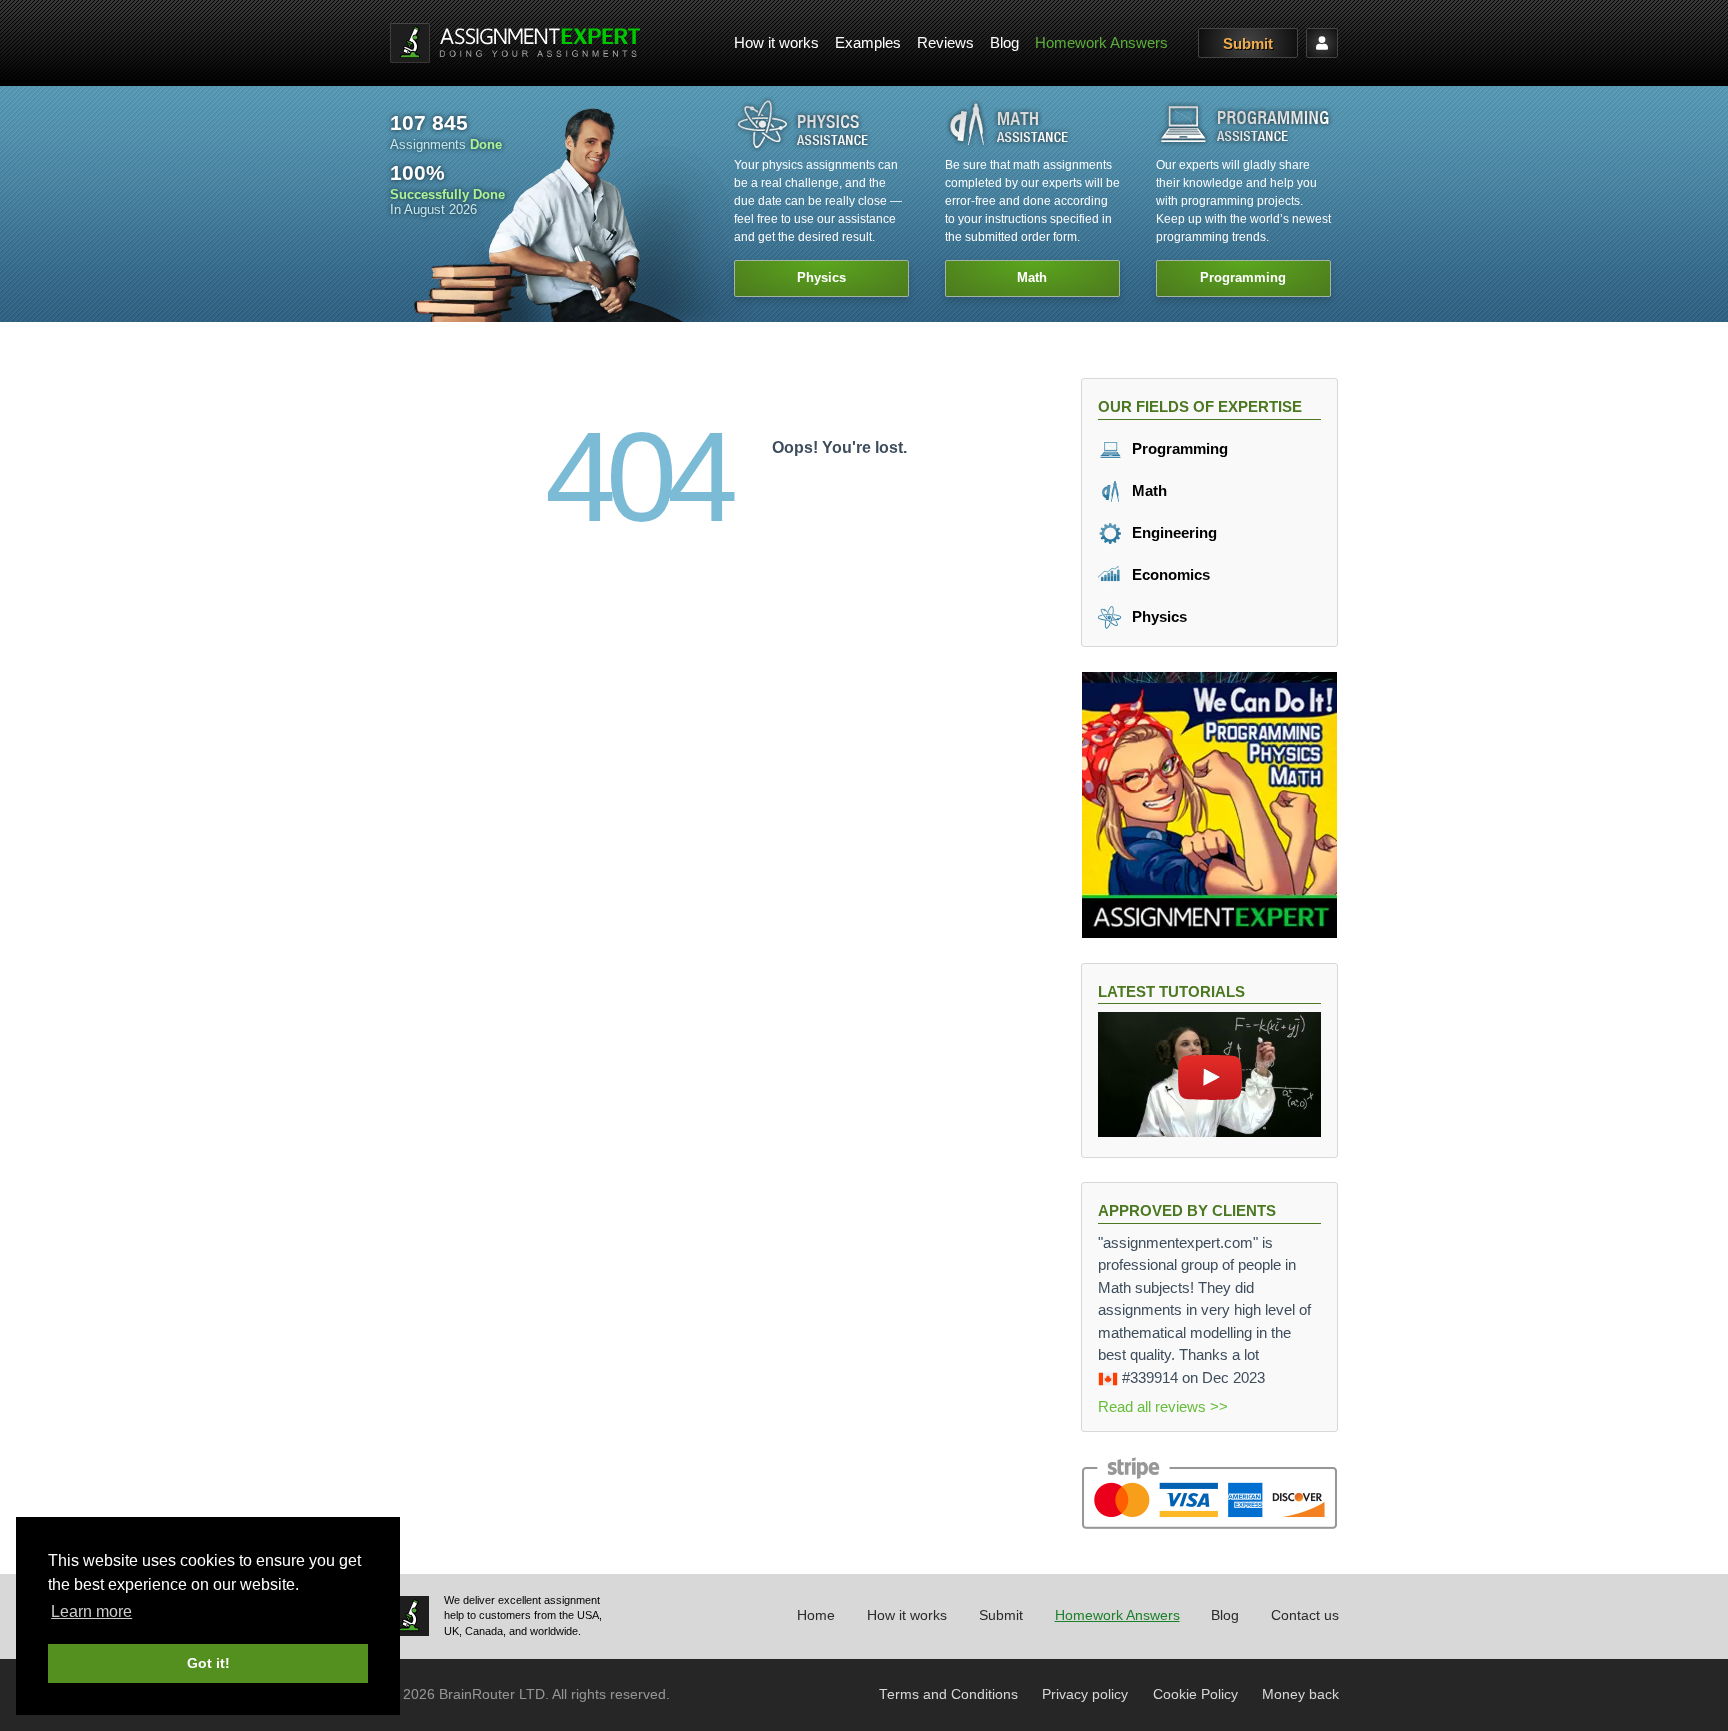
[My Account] (1322, 43)
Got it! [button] (208, 1663)
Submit (1248, 43)
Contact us (1305, 1615)
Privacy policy (1085, 1694)
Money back (1300, 1694)
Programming (1178, 448)
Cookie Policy (1195, 1694)
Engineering (1172, 532)
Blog (1004, 42)
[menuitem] (776, 43)
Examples (868, 42)
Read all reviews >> (1163, 1406)
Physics (1157, 616)
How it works (776, 42)
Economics (1169, 574)
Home (816, 1615)
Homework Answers (1101, 42)
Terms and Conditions (948, 1694)
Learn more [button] (91, 1611)
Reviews (945, 42)
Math (1147, 490)
